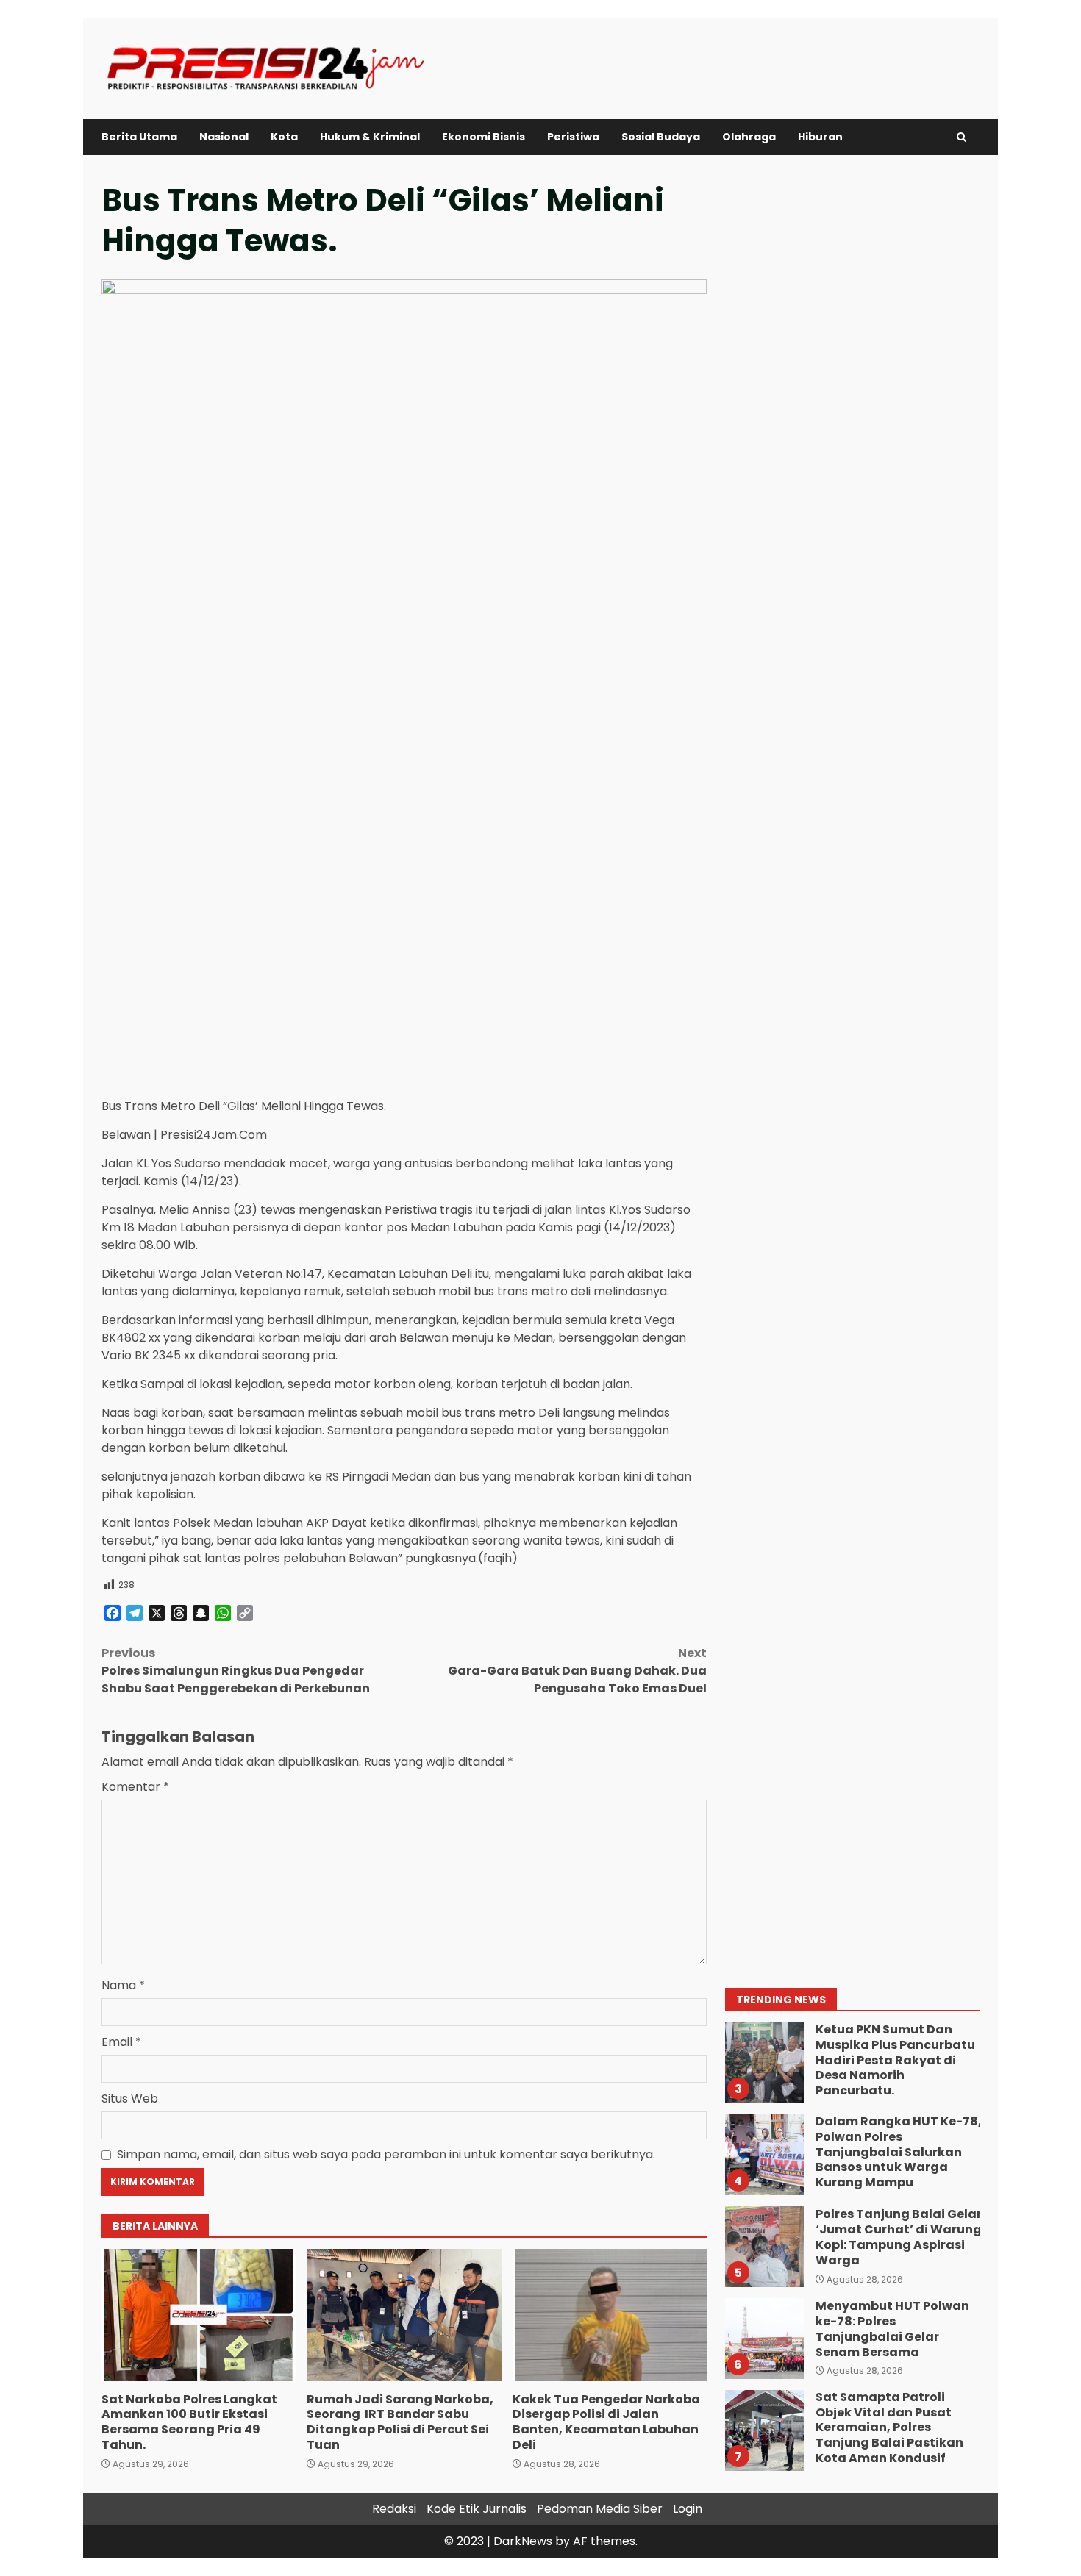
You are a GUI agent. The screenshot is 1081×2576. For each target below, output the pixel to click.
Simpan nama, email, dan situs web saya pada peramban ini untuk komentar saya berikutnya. (386, 2154)
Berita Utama (139, 137)
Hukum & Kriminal (370, 137)
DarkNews (523, 2541)
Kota (284, 137)
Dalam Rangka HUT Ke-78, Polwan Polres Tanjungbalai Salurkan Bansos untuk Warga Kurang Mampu (764, 2155)
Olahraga (749, 137)
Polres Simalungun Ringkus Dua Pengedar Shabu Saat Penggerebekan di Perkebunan (237, 1671)
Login (688, 2509)
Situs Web (130, 2099)
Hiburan (820, 137)
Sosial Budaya (661, 137)
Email (121, 2042)
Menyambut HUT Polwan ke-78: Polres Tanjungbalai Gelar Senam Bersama (764, 2339)
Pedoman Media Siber (600, 2509)
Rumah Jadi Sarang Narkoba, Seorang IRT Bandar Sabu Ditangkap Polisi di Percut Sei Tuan (404, 2315)
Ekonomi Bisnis (484, 137)
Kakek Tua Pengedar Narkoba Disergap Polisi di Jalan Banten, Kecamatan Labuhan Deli (610, 2315)
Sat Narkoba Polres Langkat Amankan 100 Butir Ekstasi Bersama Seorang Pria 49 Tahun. (199, 2315)
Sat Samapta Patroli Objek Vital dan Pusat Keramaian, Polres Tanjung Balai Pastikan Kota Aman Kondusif (764, 2430)
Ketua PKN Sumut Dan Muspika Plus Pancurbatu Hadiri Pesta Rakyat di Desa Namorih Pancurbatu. (764, 2063)
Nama (123, 1985)
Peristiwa (573, 137)
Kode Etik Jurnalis (477, 2509)
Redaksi (394, 2509)
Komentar (135, 1787)
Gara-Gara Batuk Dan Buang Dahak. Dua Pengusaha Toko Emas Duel (577, 1671)
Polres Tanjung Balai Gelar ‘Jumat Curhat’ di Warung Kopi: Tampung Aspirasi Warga (764, 2247)
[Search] (962, 137)
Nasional (224, 137)
